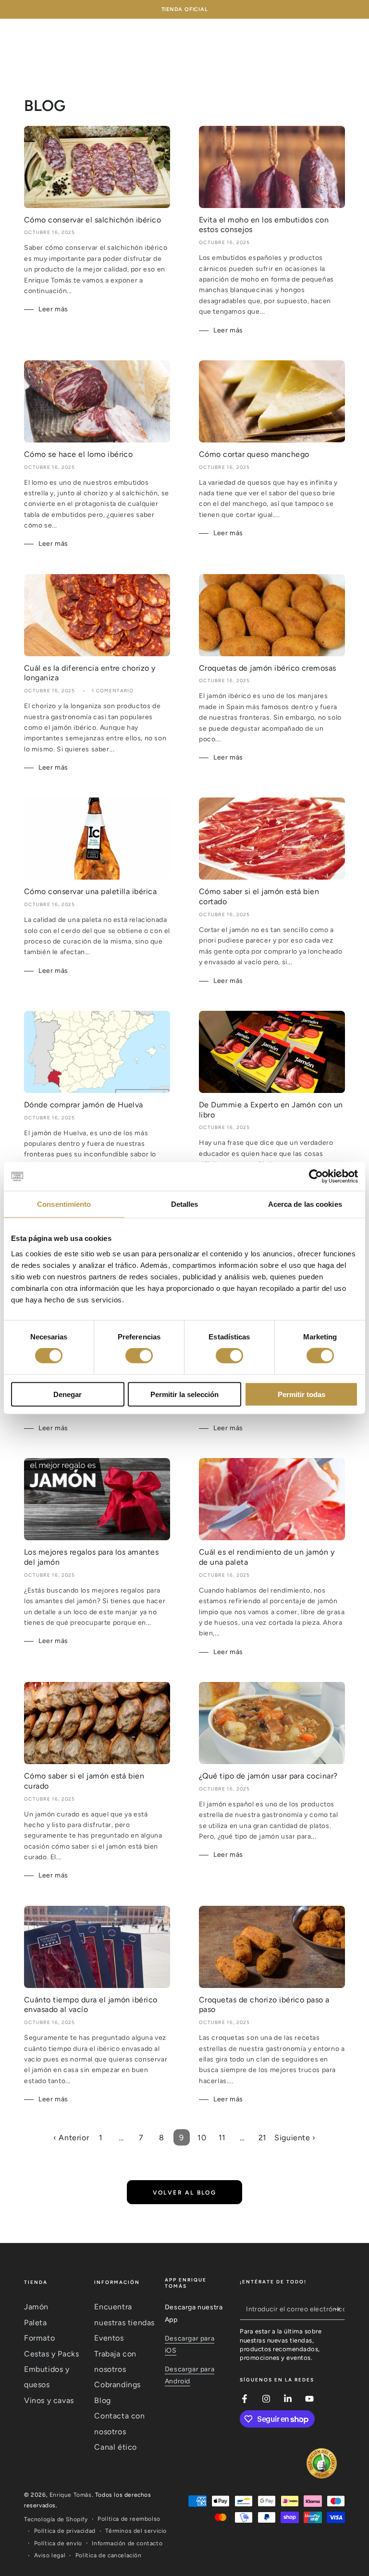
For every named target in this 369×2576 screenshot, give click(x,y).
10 (202, 2138)
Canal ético (116, 2447)
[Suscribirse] (339, 2309)
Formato (39, 2338)
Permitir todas (301, 1394)
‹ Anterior (71, 2138)
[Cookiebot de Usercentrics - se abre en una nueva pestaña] (316, 1177)
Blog (102, 2400)
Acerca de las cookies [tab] (305, 1204)
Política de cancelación (109, 2555)
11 (222, 2138)
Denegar (68, 1394)
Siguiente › (295, 2138)
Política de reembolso (129, 2519)
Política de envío (58, 2543)
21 (263, 2138)
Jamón (36, 2307)
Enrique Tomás (71, 2495)
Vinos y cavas (49, 2400)
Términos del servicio (136, 2531)
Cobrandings (117, 2385)
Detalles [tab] (185, 1204)
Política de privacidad (65, 2531)
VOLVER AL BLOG (185, 2193)
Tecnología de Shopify (56, 2519)
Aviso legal (50, 2555)
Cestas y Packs (51, 2354)
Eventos (109, 2338)
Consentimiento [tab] (64, 1204)
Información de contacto (127, 2543)
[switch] (139, 1356)
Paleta (36, 2323)
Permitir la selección (184, 1394)
